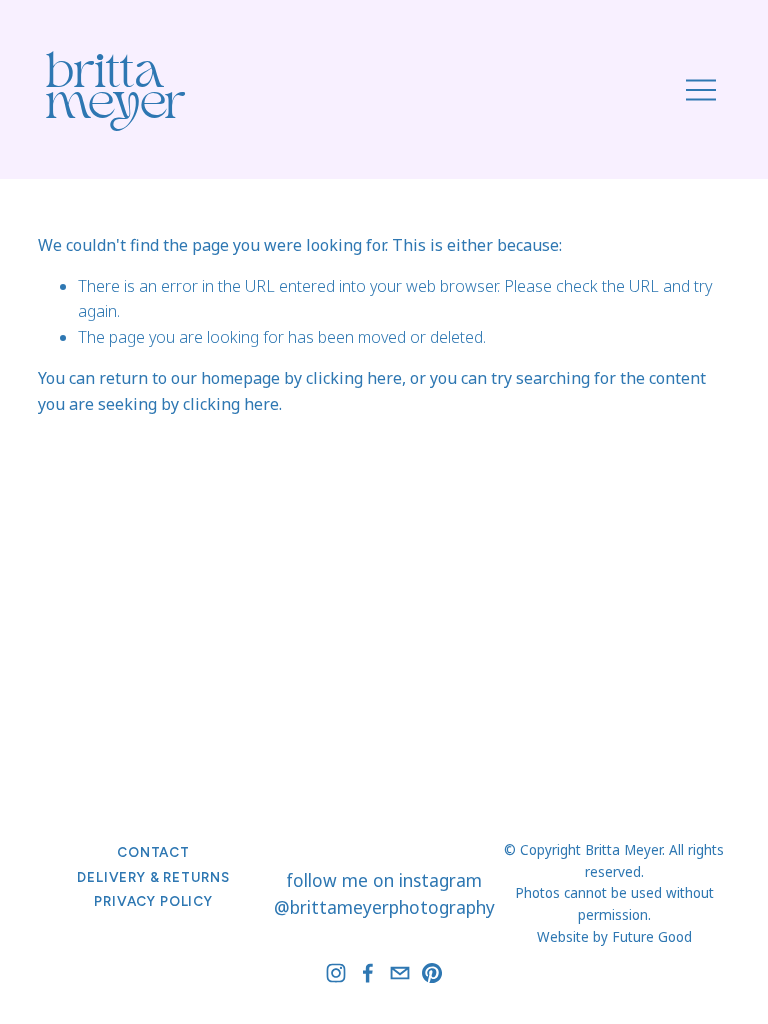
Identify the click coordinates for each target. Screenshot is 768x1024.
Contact (153, 852)
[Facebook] (368, 973)
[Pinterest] (432, 973)
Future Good (652, 937)
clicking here (354, 378)
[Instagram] (336, 973)
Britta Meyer (116, 92)
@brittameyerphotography (384, 907)
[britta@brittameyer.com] (400, 973)
